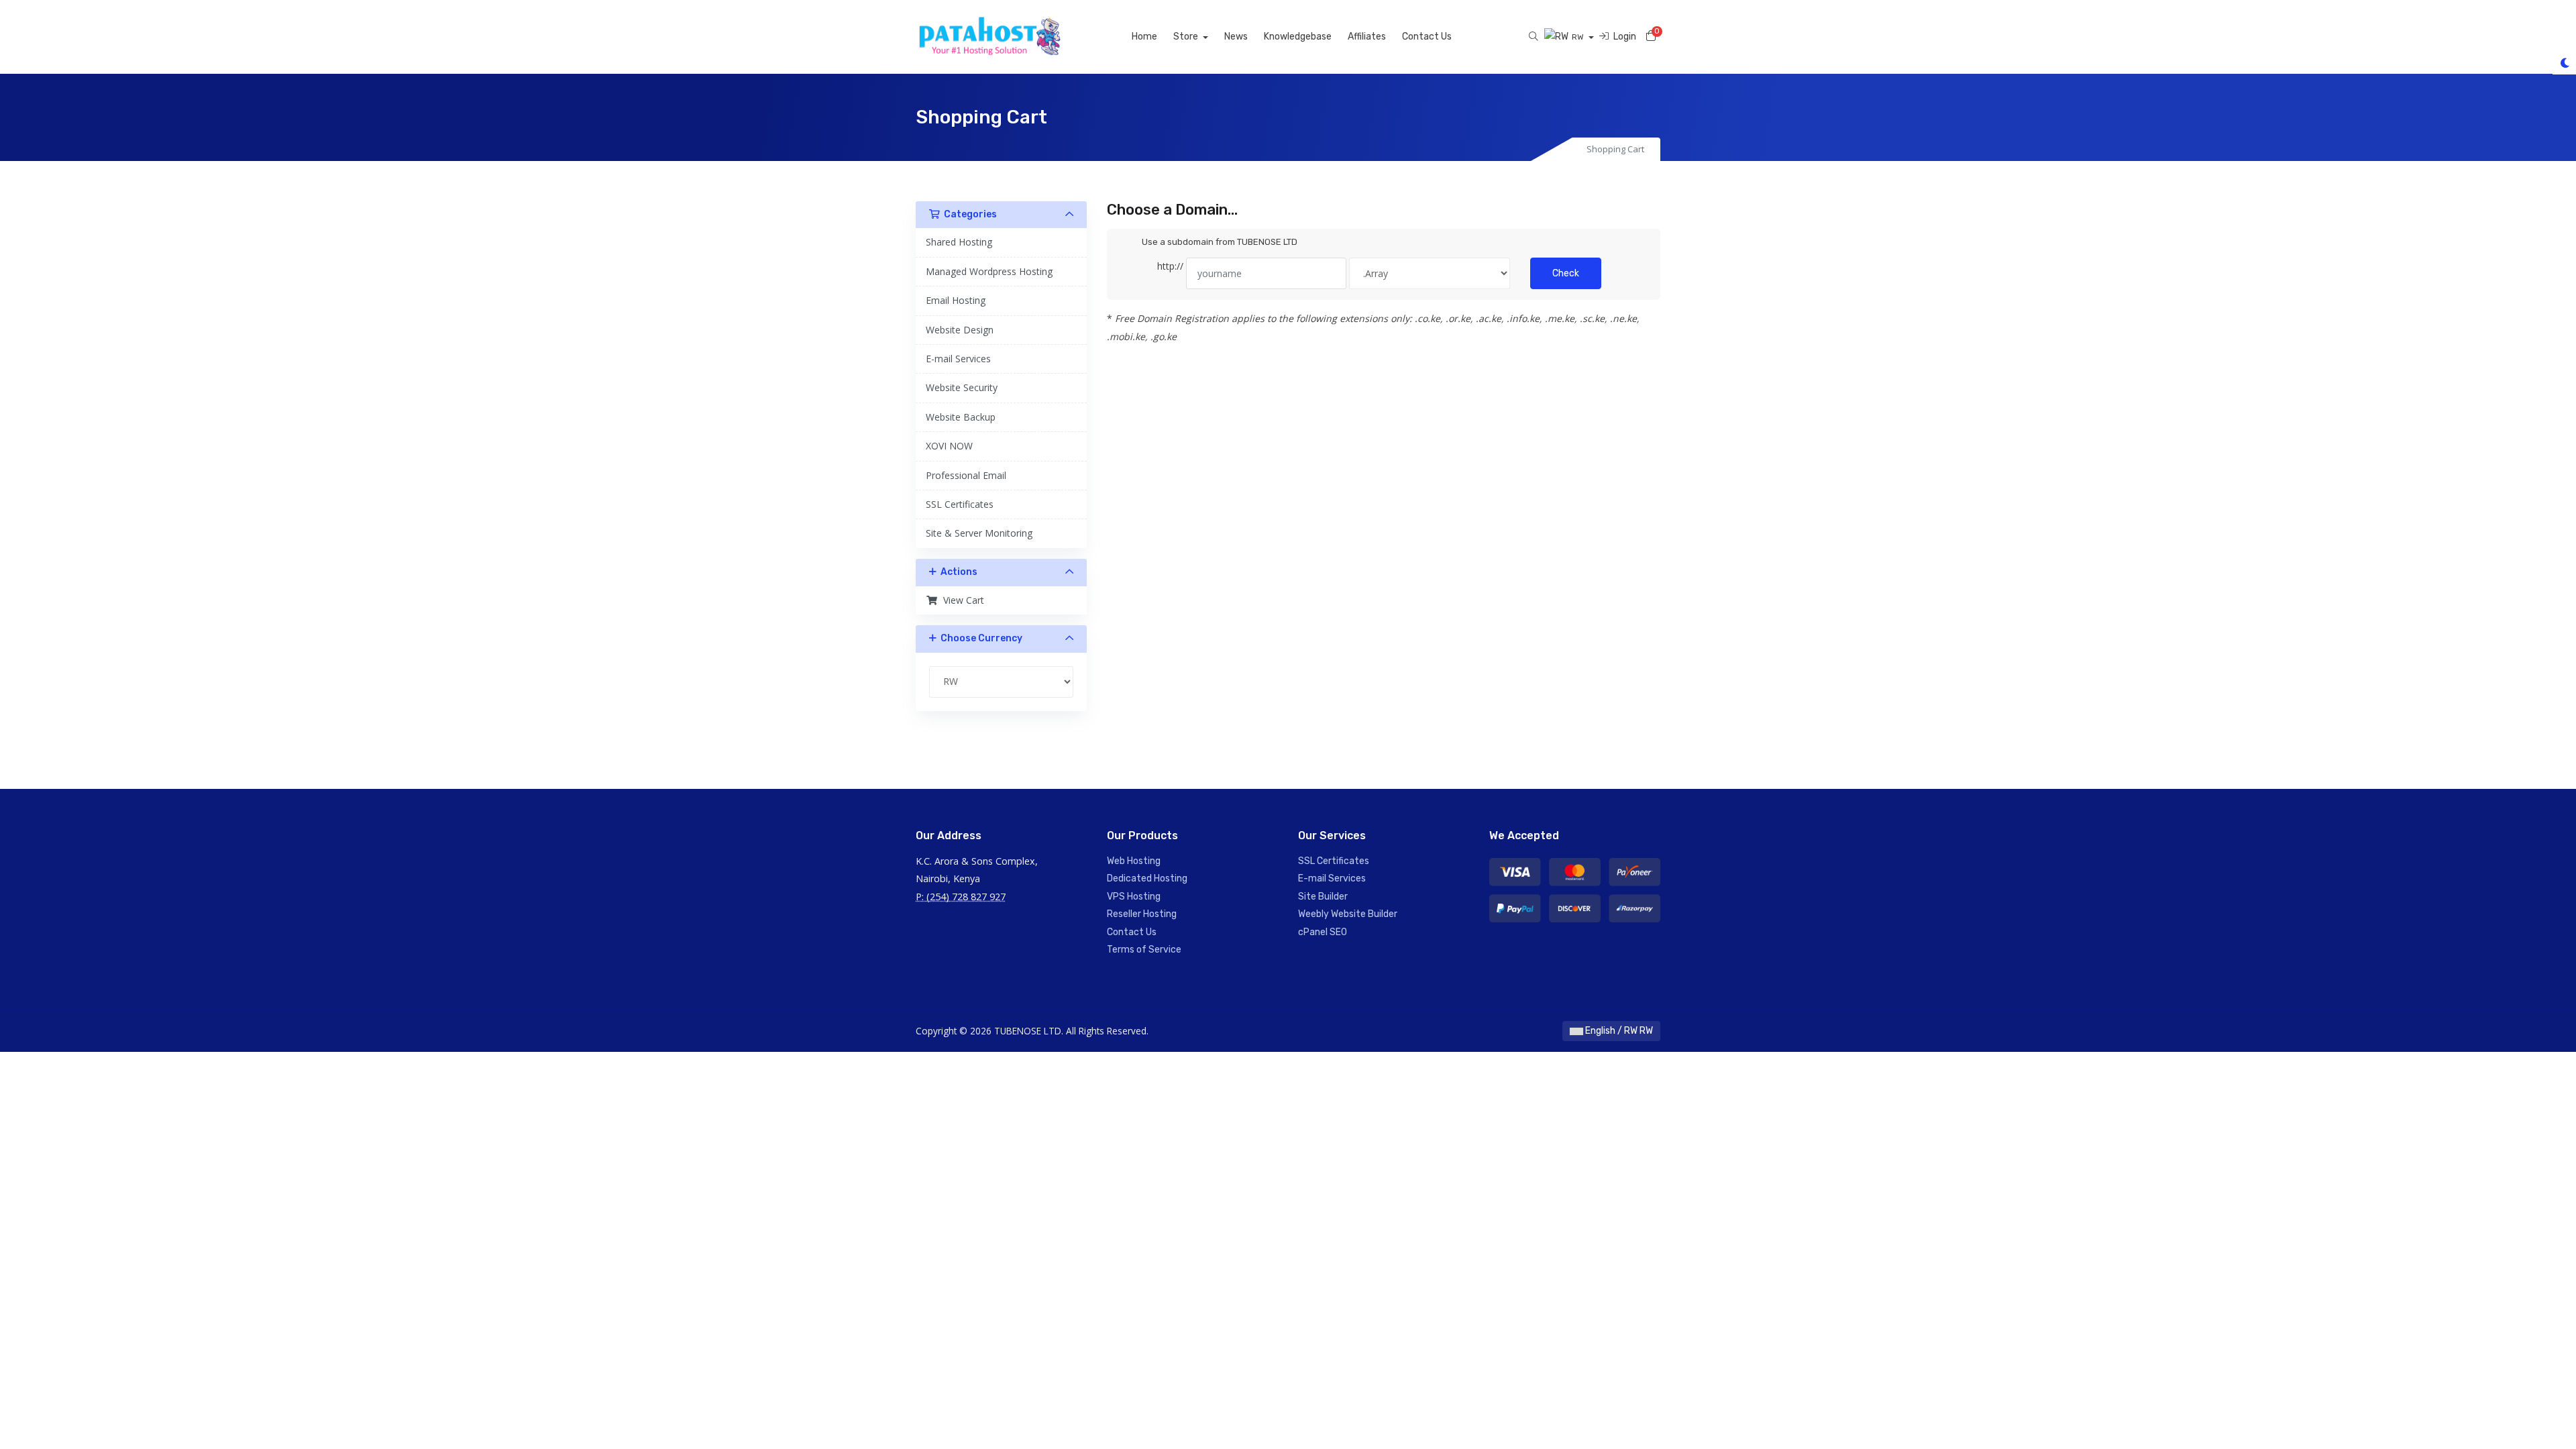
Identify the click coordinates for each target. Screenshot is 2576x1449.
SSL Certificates (960, 504)
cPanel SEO (1323, 932)
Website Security (962, 387)
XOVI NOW (949, 446)
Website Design (960, 330)
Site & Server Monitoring (979, 533)
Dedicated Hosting (1147, 878)
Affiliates (1367, 37)
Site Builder (1323, 897)
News (1236, 37)
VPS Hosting (1134, 897)
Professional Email (966, 475)
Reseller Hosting (1142, 914)
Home (1144, 37)
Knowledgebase (1298, 37)
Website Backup (961, 417)
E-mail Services (958, 359)
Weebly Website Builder (1348, 914)
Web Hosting (1134, 861)
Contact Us (1427, 37)
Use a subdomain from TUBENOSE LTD (1220, 242)
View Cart (961, 600)
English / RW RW (1618, 1031)
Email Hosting (956, 300)
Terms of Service (1144, 950)
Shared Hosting (959, 242)
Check (1566, 273)
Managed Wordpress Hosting (989, 271)
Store (1187, 37)
